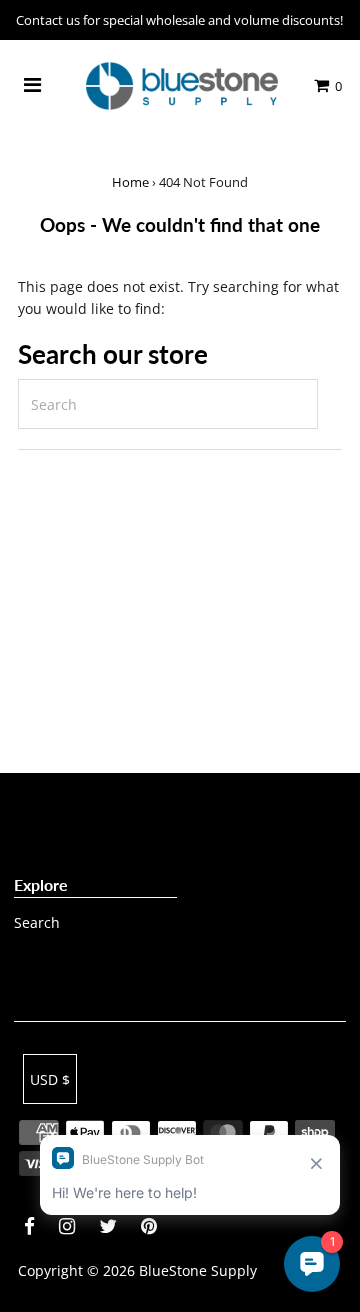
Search (37, 922)
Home (130, 182)
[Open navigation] (33, 86)
